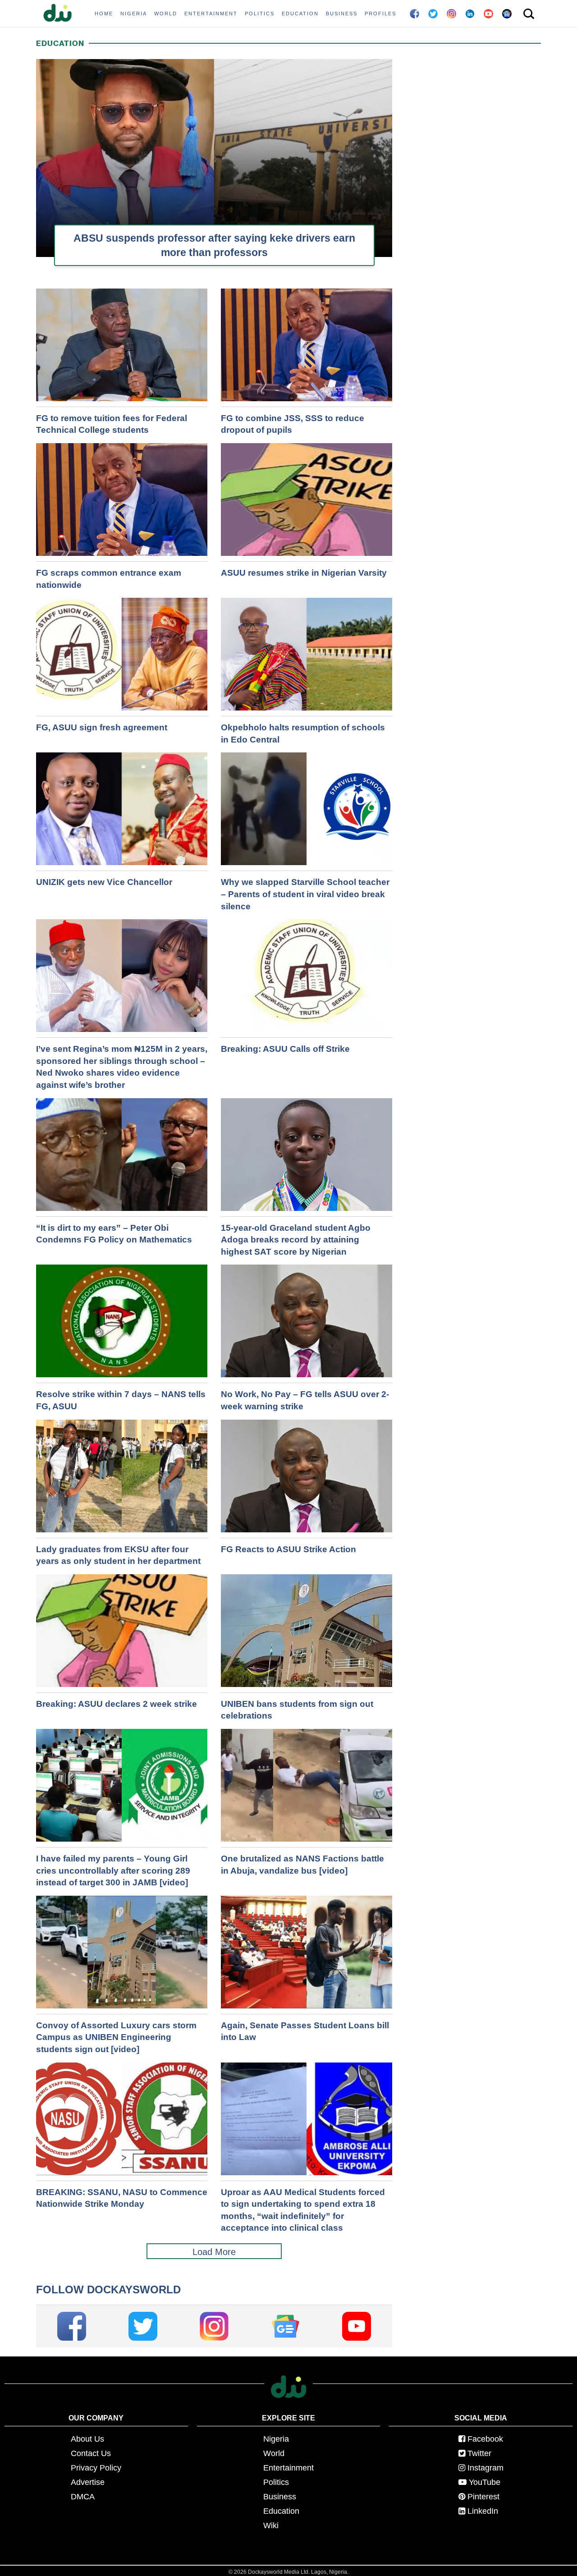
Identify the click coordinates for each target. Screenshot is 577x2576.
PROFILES (380, 14)
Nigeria (276, 2439)
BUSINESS (342, 14)
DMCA (83, 2497)
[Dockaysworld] (61, 14)
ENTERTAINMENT (211, 14)
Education (281, 2511)
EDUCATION (300, 14)
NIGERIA (134, 14)
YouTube (485, 2482)
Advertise (88, 2482)
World (274, 2453)
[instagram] (214, 2326)
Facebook (485, 2439)
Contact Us (91, 2453)
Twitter (479, 2453)
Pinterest (483, 2497)
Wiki (271, 2526)
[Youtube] (357, 2326)
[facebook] (72, 2326)
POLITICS (260, 14)
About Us (87, 2439)
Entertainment (288, 2468)
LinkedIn (483, 2511)
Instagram (485, 2468)
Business (280, 2497)
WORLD (166, 14)
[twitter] (143, 2326)
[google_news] (285, 2326)
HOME (104, 14)
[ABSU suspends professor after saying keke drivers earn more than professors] (214, 174)
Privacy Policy (96, 2468)
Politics (276, 2482)
